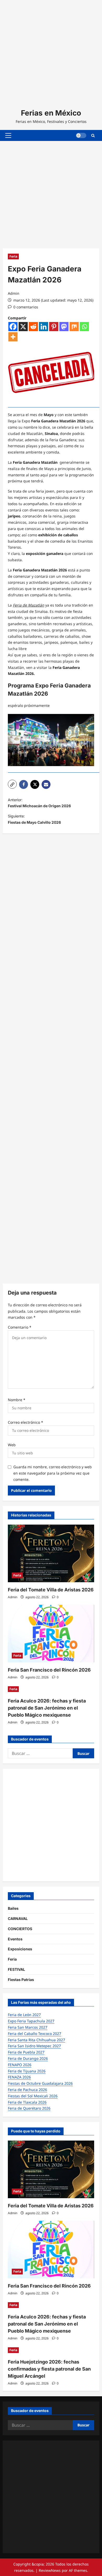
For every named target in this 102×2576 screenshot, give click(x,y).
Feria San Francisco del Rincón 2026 (49, 1670)
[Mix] (74, 327)
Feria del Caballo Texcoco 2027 (35, 2034)
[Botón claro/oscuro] (81, 135)
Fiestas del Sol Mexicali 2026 (33, 2096)
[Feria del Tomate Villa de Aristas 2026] (51, 1553)
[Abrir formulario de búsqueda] (93, 135)
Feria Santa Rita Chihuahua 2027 (36, 2040)
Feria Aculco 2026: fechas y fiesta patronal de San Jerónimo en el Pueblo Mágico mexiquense (47, 1708)
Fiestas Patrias (21, 1980)
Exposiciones (20, 1949)
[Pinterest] (54, 327)
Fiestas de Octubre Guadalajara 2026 (40, 2083)
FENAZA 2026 (19, 2077)
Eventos (15, 1939)
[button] (8, 135)
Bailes (13, 1908)
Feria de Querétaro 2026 (29, 2108)
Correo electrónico (25, 1422)
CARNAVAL (18, 1919)
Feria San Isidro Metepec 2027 (34, 2046)
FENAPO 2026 (20, 2065)
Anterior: (39, 803)
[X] (23, 327)
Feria (13, 256)
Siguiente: (34, 819)
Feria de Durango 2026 (28, 2058)
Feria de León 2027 (24, 2015)
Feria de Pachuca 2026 (27, 2090)
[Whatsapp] (84, 327)
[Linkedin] (44, 327)
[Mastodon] (64, 327)
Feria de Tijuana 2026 (27, 2071)
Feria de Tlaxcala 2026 (27, 2102)
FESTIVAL (16, 1969)
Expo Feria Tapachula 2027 (31, 2021)
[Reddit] (33, 327)
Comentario (20, 1327)
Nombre (17, 1400)
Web (12, 1445)
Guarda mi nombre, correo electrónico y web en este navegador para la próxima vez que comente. (53, 1473)
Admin (14, 293)
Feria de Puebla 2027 (26, 2052)
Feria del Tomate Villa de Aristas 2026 (51, 1590)
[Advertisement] (51, 51)
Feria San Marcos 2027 (28, 2027)
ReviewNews (50, 2570)
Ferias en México (51, 113)
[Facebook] (13, 327)
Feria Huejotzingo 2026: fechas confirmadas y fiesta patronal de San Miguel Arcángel (49, 2369)
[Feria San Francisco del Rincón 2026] (51, 1634)
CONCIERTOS (20, 1929)
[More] (13, 337)
